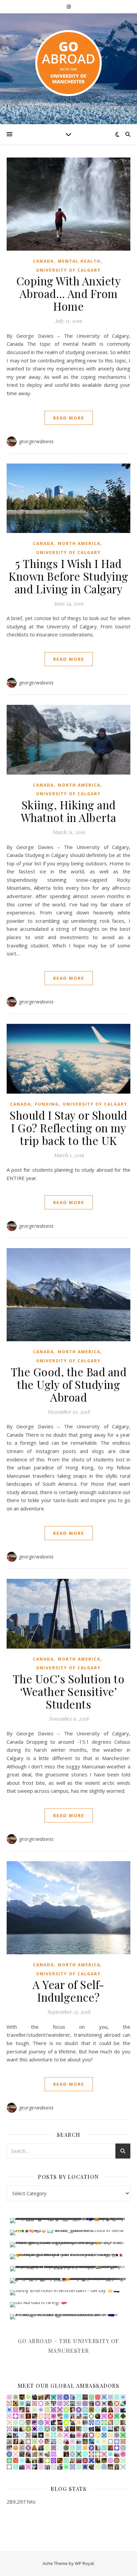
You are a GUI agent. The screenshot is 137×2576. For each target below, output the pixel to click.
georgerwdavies (37, 441)
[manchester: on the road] (68, 63)
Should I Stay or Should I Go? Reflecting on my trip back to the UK (68, 1128)
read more (69, 418)
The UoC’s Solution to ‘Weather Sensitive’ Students (69, 1691)
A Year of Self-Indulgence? (68, 1991)
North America (79, 543)
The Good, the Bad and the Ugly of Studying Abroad (69, 1384)
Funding (47, 1104)
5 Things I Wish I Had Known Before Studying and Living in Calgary (68, 576)
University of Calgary (68, 270)
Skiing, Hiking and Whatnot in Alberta (69, 811)
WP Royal (84, 2563)
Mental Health (79, 261)
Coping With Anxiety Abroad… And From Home (69, 293)
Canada (43, 261)
